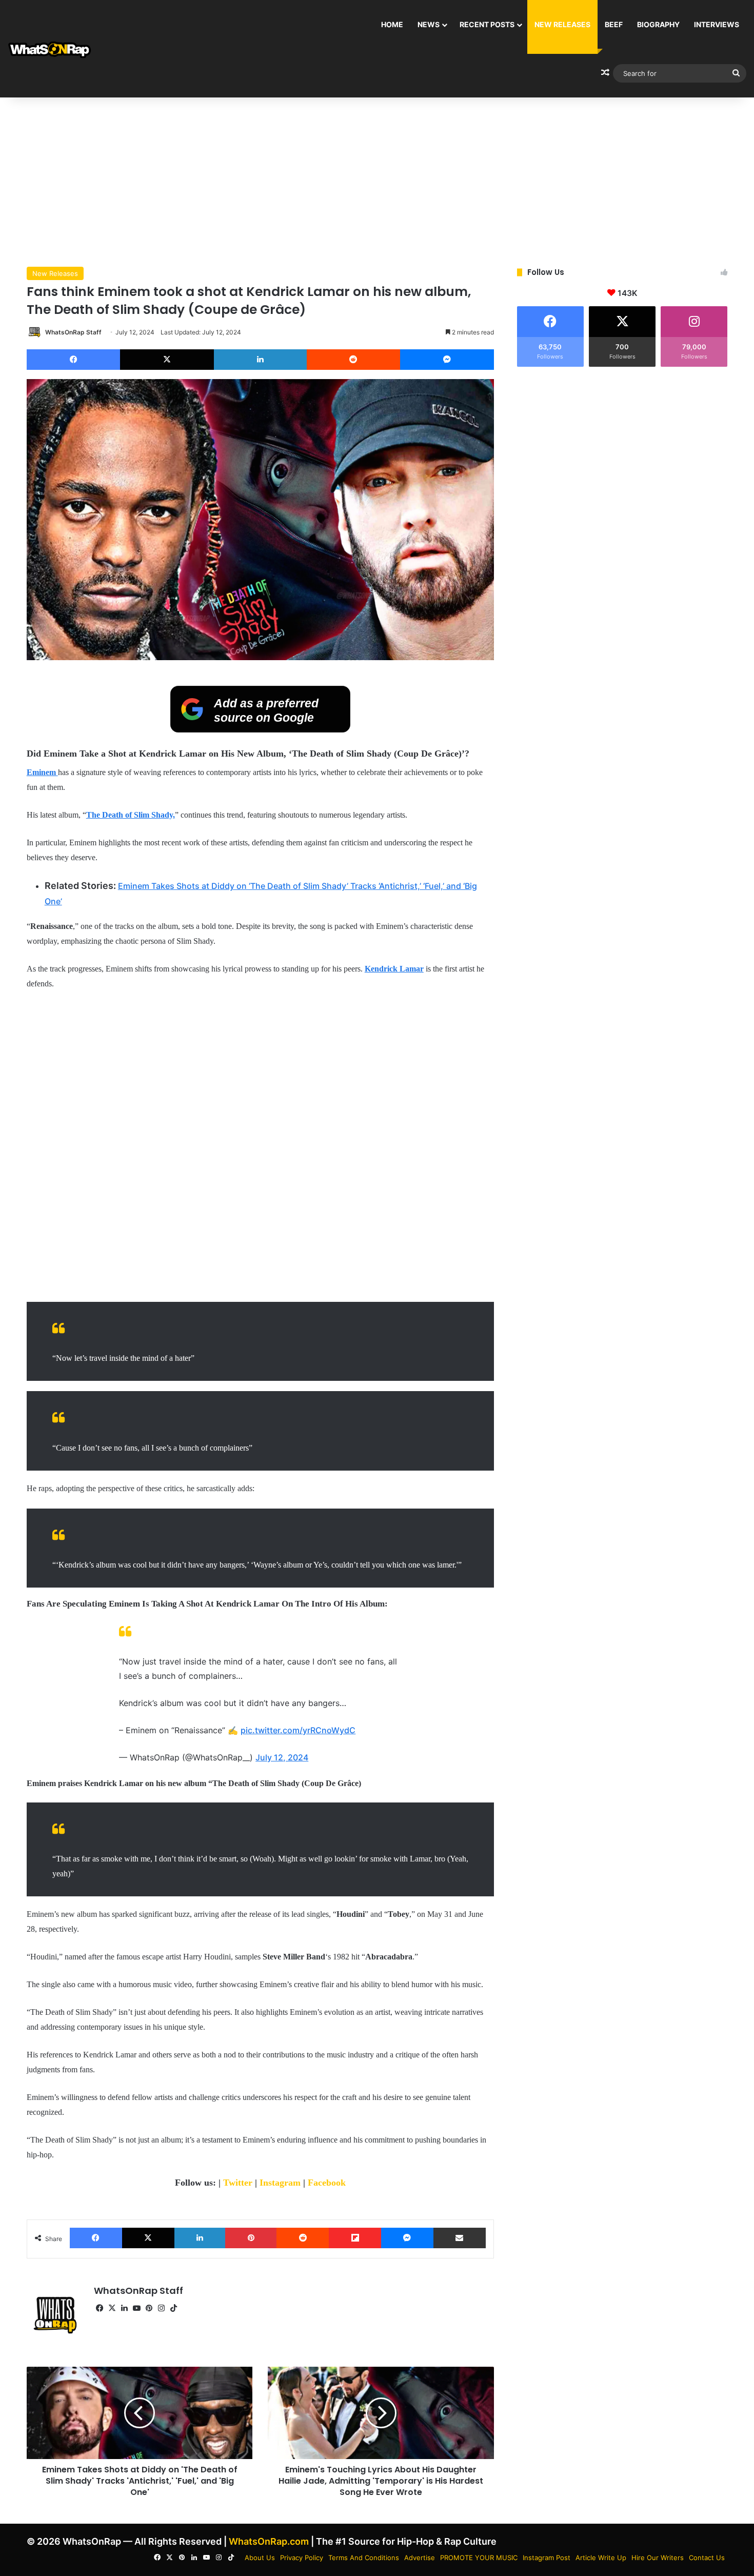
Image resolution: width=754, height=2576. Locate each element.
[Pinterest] (251, 2238)
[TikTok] (174, 2308)
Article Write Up (601, 2558)
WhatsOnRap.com (269, 2541)
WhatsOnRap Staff (73, 332)
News (429, 24)
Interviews (717, 24)
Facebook (327, 2183)
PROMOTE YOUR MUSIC (479, 2558)
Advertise (420, 2558)
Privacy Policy (302, 2558)
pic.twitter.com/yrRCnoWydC (298, 1730)
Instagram (281, 2183)
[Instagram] (162, 2308)
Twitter (239, 2183)
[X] (167, 360)
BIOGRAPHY (658, 24)
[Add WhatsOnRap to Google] (260, 729)
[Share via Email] (460, 2238)
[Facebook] (74, 360)
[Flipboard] (355, 2238)
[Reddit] (354, 360)
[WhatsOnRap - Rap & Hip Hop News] (50, 49)
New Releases (562, 24)
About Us (260, 2558)
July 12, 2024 (282, 1757)
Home (392, 24)
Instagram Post (547, 2558)
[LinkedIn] (260, 360)
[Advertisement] (377, 180)
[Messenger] (447, 360)
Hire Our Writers (658, 2558)
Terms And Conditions (364, 2558)
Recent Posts (487, 24)
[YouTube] (137, 2308)
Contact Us (707, 2558)
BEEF (614, 24)
